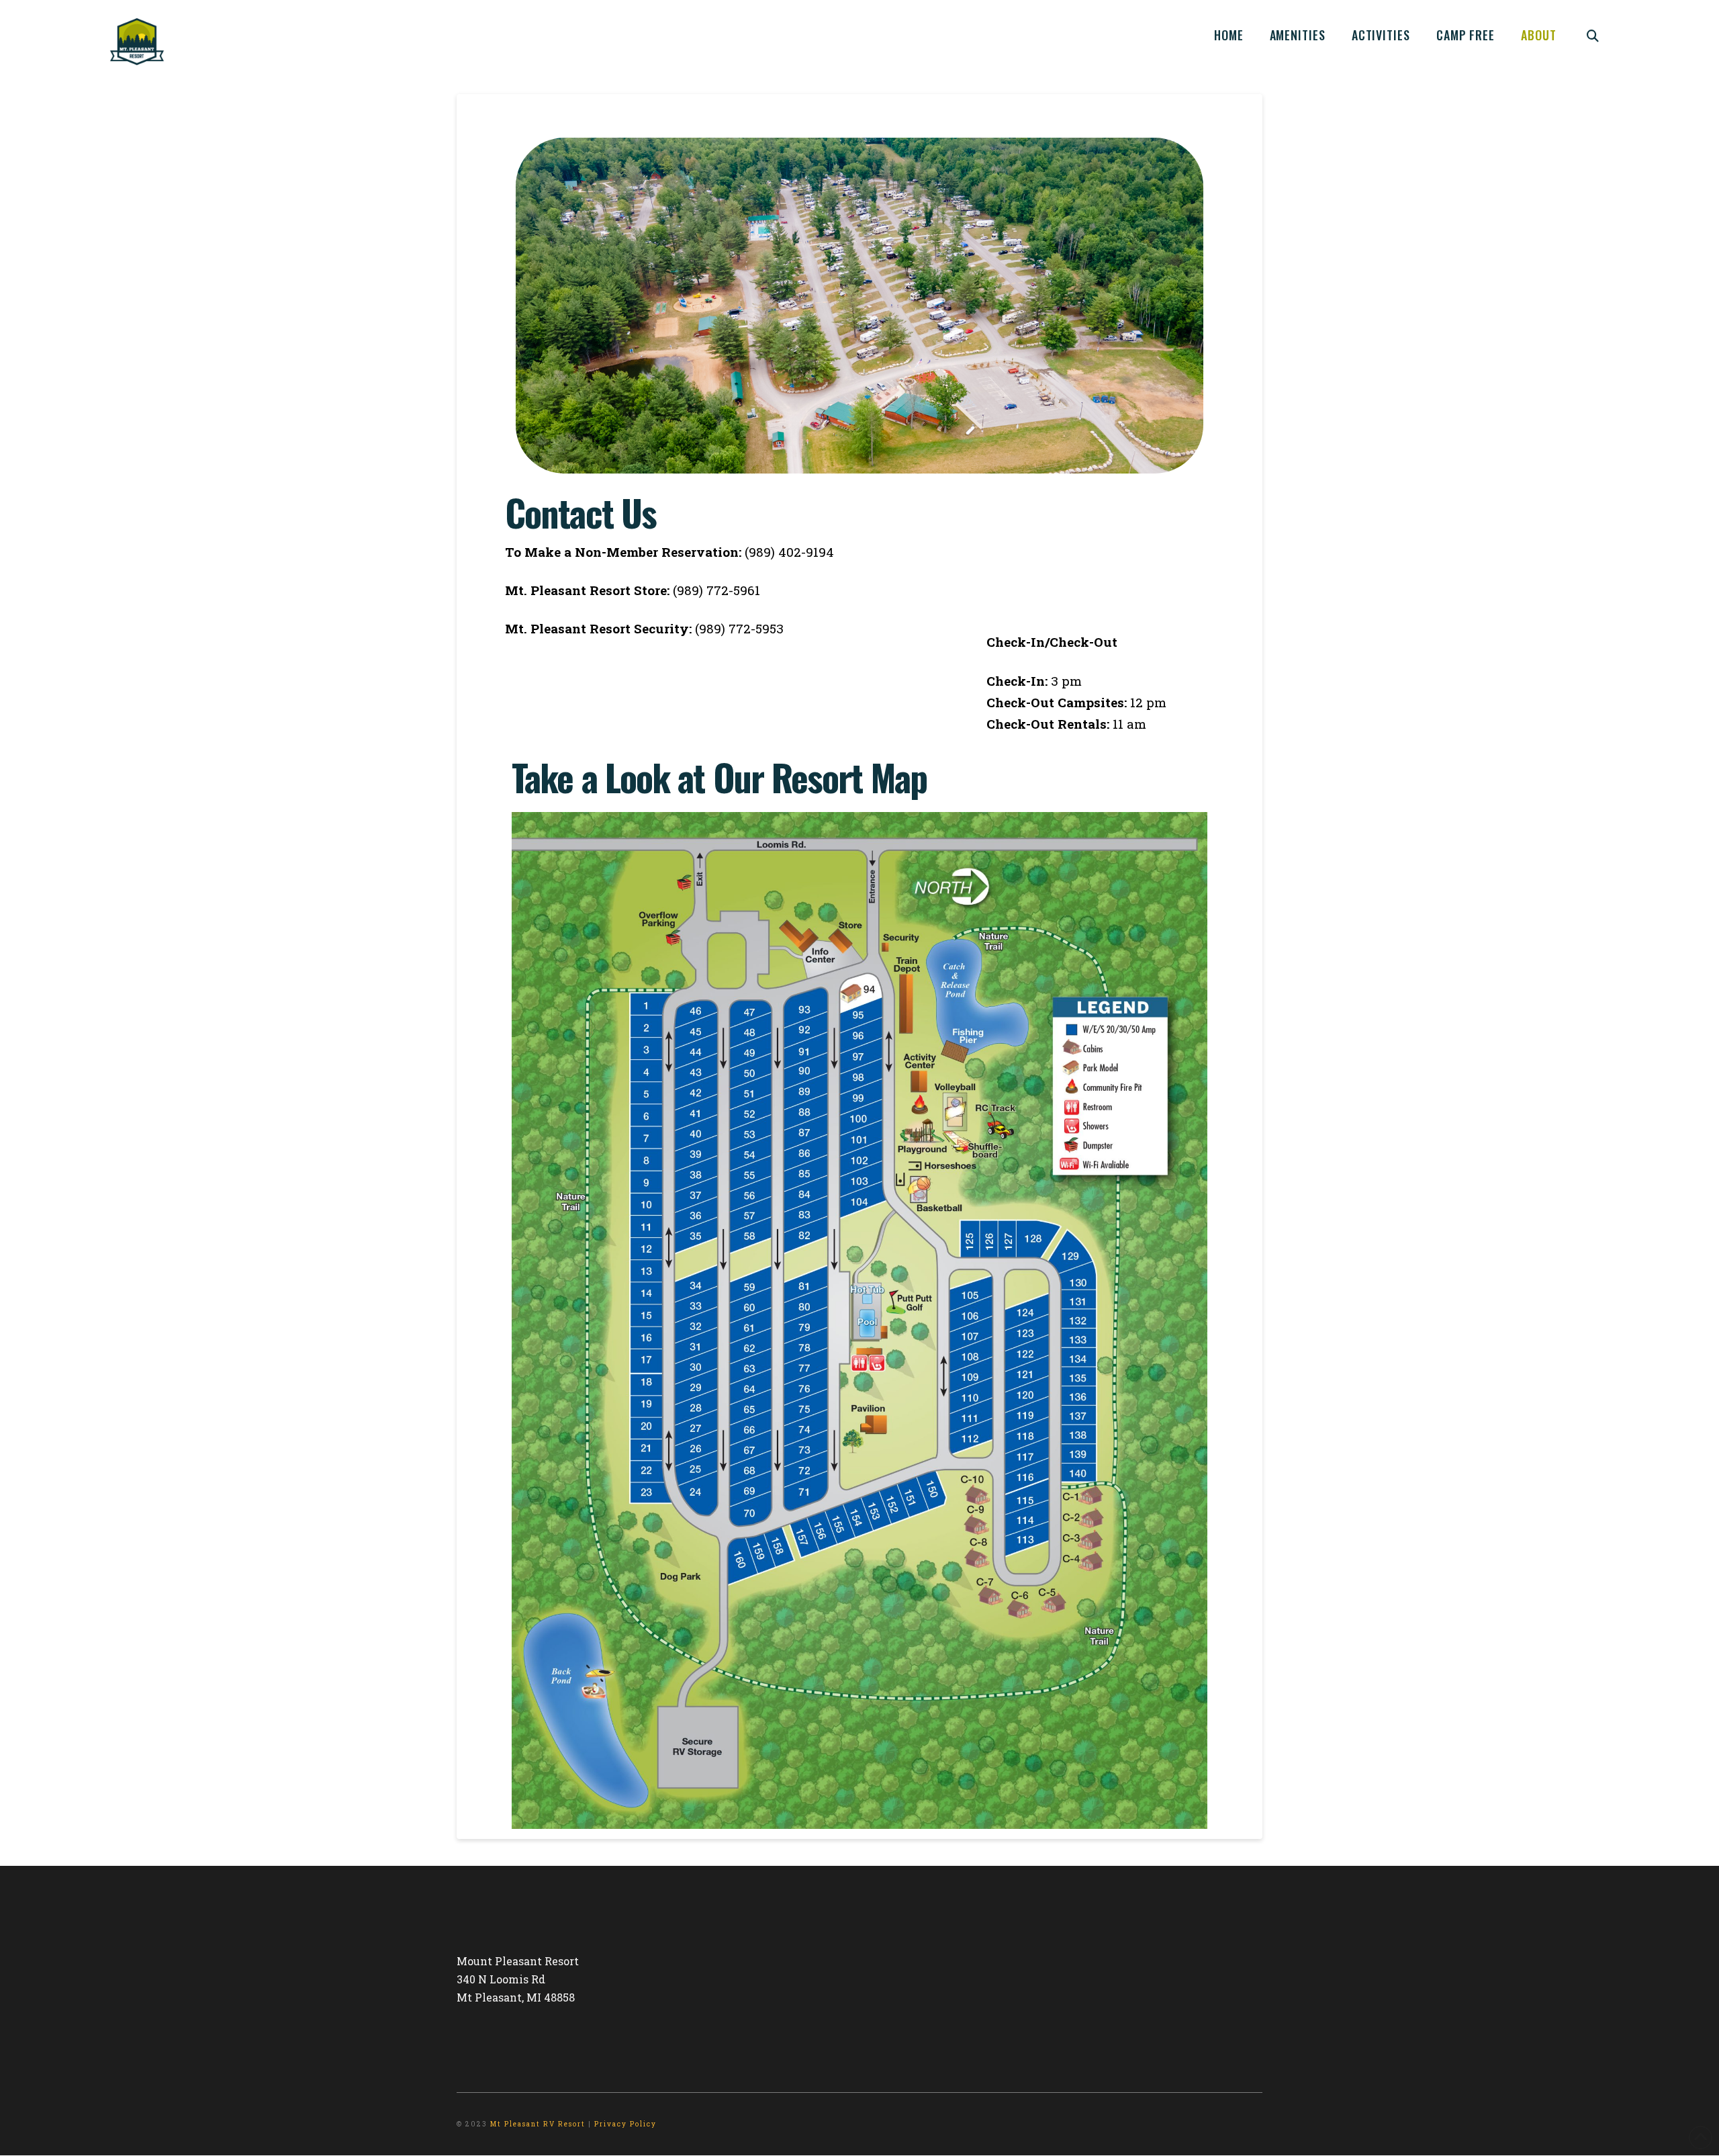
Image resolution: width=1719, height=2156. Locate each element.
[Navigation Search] (1593, 34)
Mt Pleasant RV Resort (538, 2124)
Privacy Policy (625, 2124)
